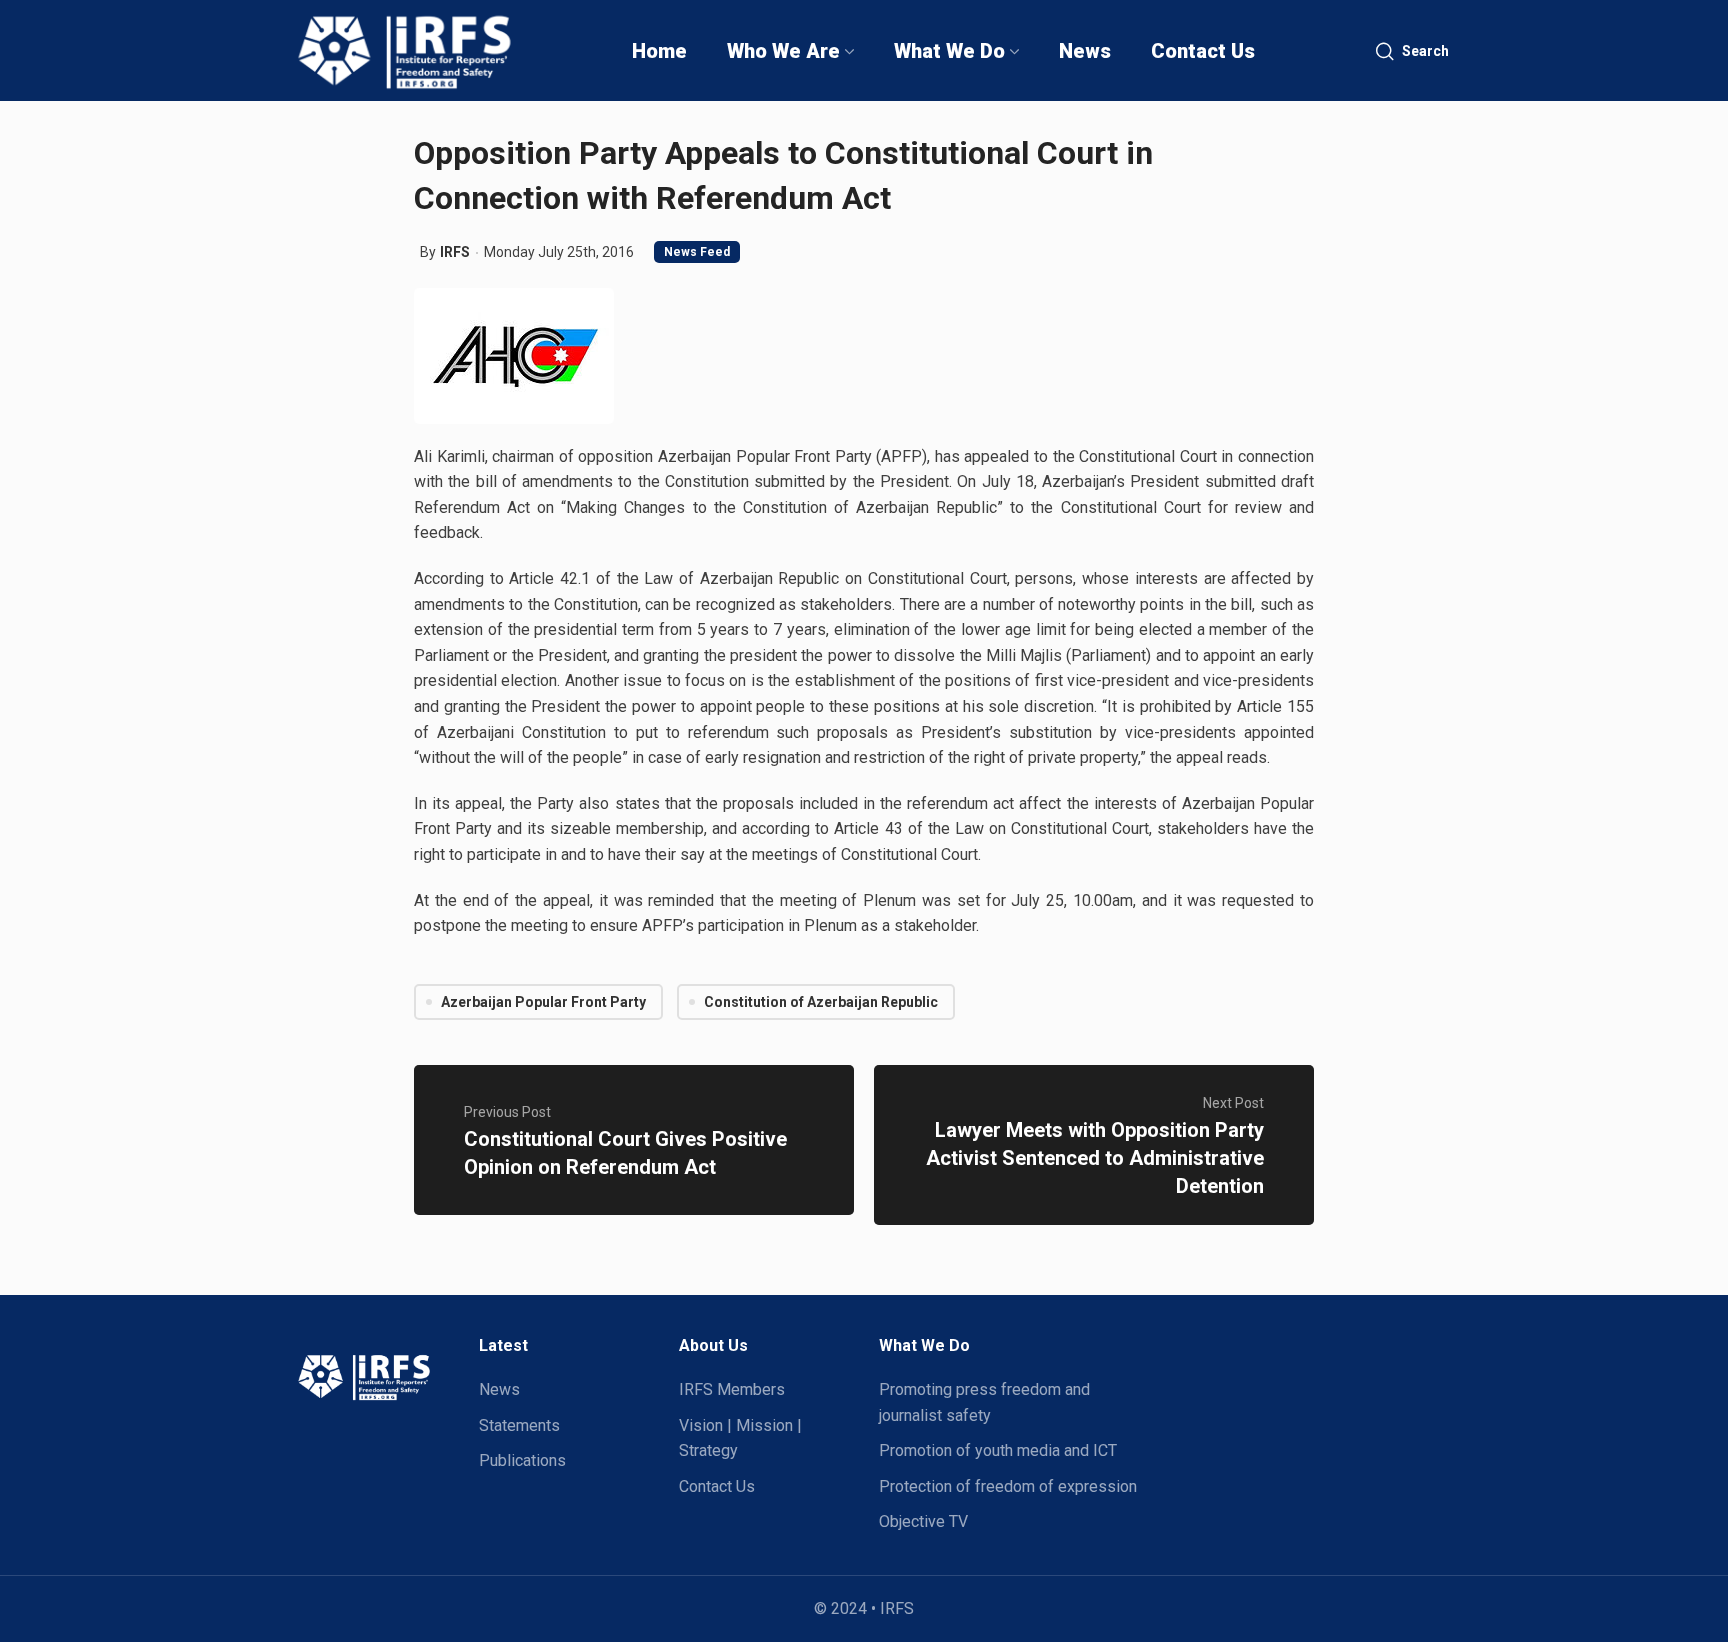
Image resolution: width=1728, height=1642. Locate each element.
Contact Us (717, 1486)
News (499, 1389)
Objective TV (923, 1521)
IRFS (455, 252)
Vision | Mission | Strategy (740, 1438)
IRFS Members (732, 1389)
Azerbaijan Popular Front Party (543, 1002)
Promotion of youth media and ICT (998, 1450)
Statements (519, 1425)
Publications (522, 1460)
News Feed (697, 252)
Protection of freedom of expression (1008, 1486)
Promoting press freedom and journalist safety (984, 1402)
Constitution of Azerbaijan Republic (821, 1002)
